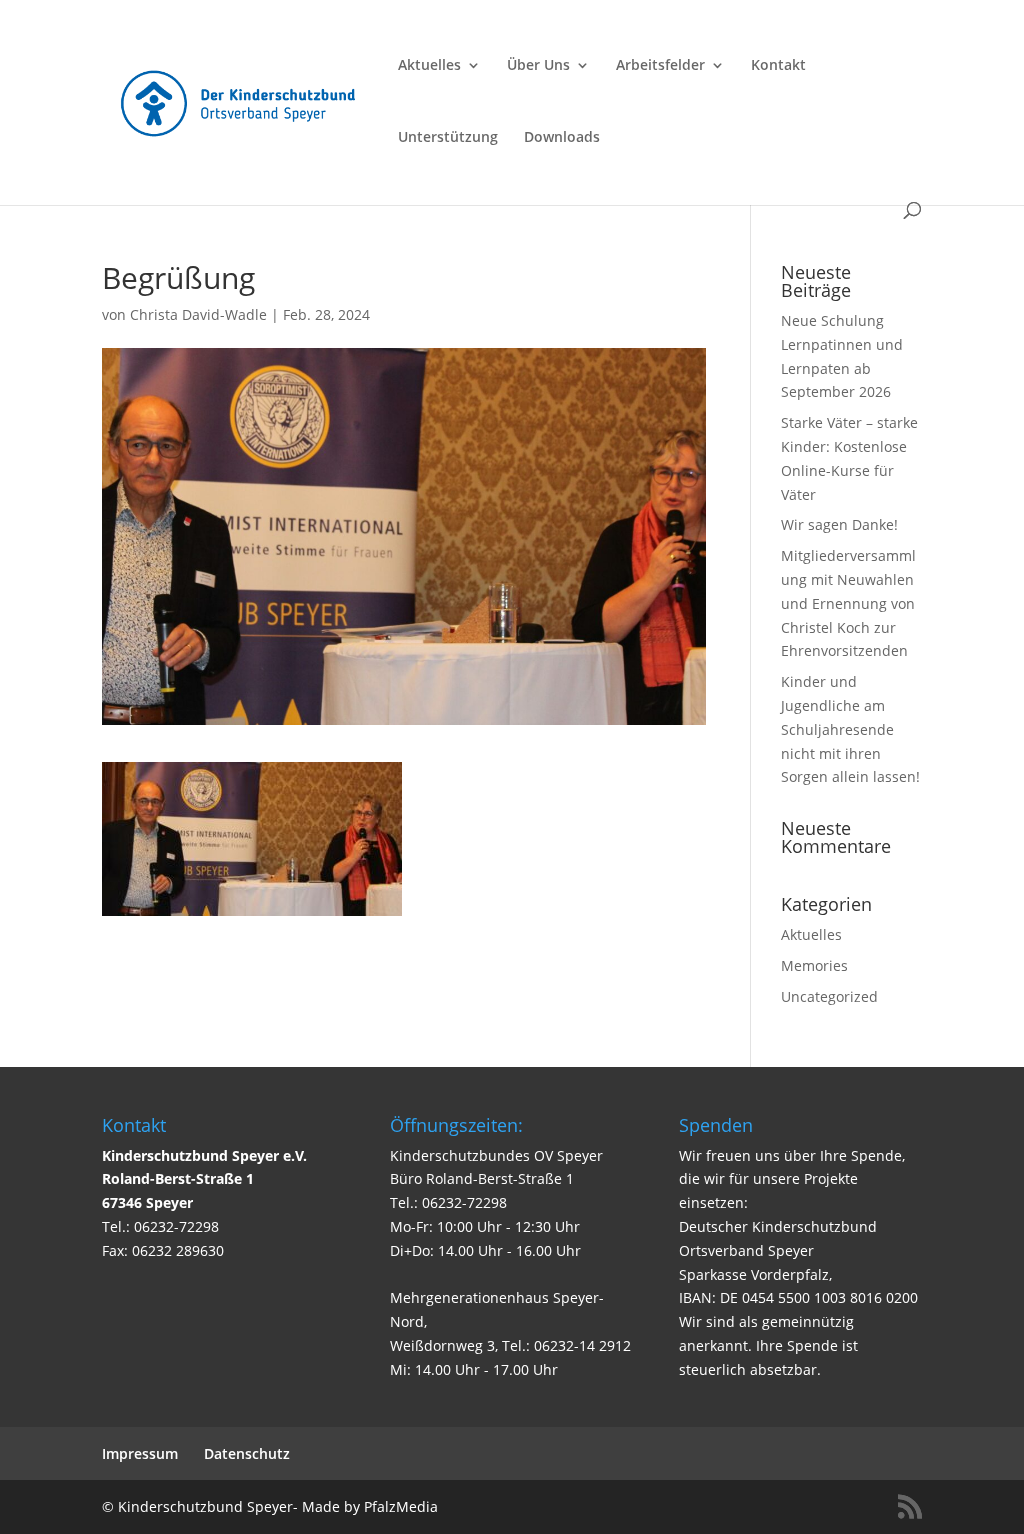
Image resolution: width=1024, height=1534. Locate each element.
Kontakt (778, 66)
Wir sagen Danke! (839, 524)
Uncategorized (829, 996)
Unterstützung (448, 138)
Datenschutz (247, 1453)
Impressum (140, 1453)
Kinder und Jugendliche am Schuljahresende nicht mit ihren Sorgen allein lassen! (850, 729)
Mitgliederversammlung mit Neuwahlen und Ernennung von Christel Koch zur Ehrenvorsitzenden (848, 603)
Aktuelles (429, 66)
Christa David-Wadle (198, 314)
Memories (814, 965)
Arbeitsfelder (660, 66)
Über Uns (538, 66)
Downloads (562, 138)
